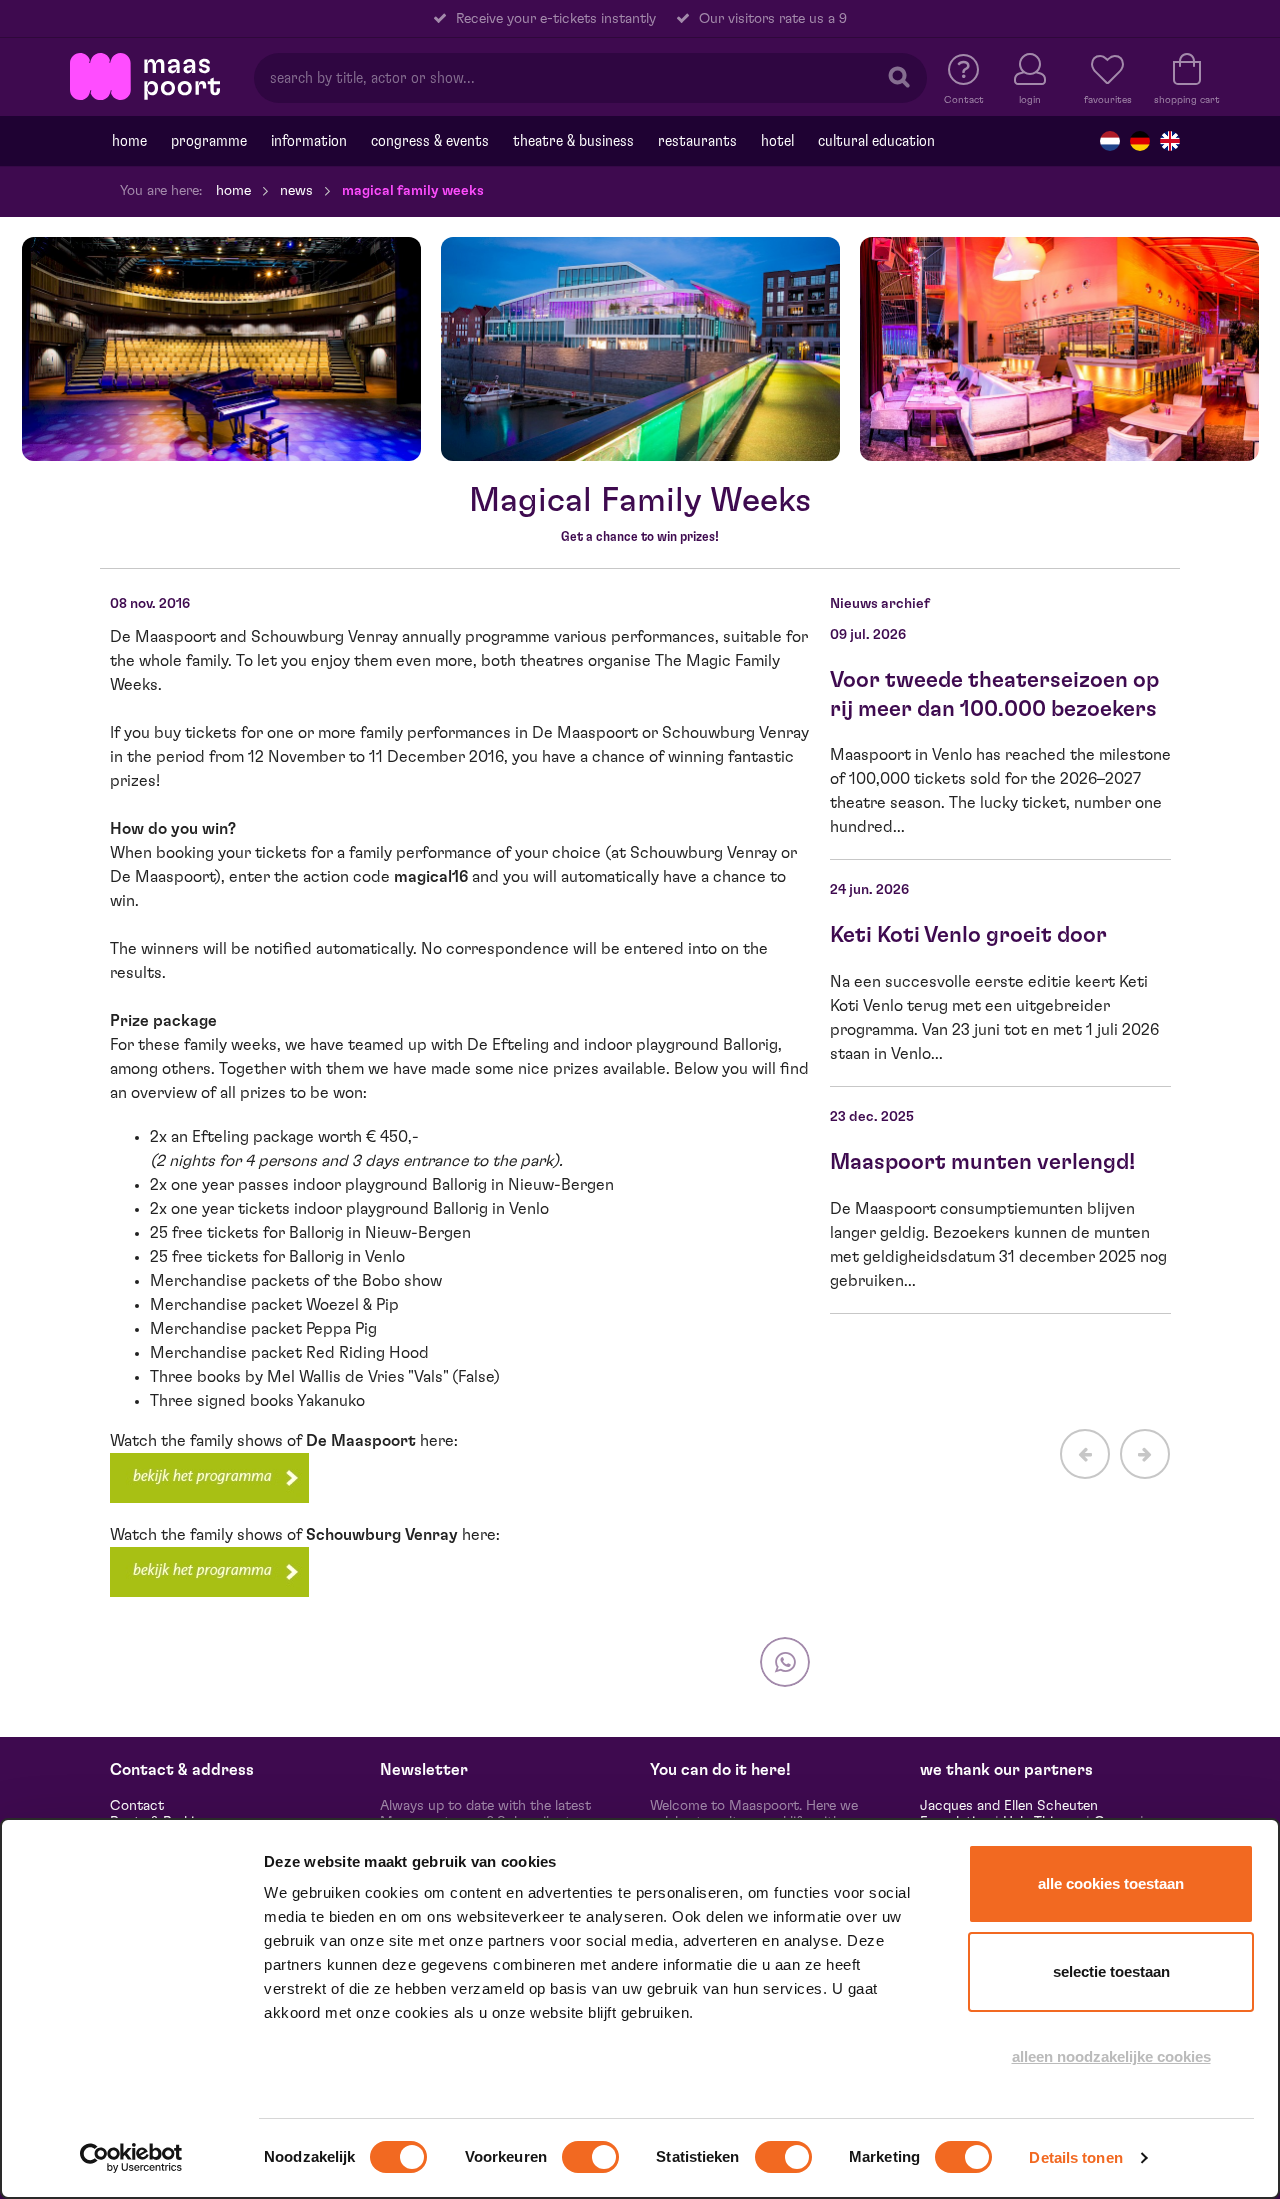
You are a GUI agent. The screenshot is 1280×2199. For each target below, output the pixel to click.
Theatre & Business (573, 141)
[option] (221, 349)
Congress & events (430, 141)
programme (209, 141)
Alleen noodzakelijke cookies (1111, 2056)
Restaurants (697, 141)
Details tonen (1075, 2157)
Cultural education (876, 141)
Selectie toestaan (1111, 1971)
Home (129, 141)
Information (309, 141)
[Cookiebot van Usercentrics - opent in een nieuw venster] (131, 2158)
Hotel (777, 141)
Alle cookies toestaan (1111, 1883)
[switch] (590, 2157)
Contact (137, 1806)
